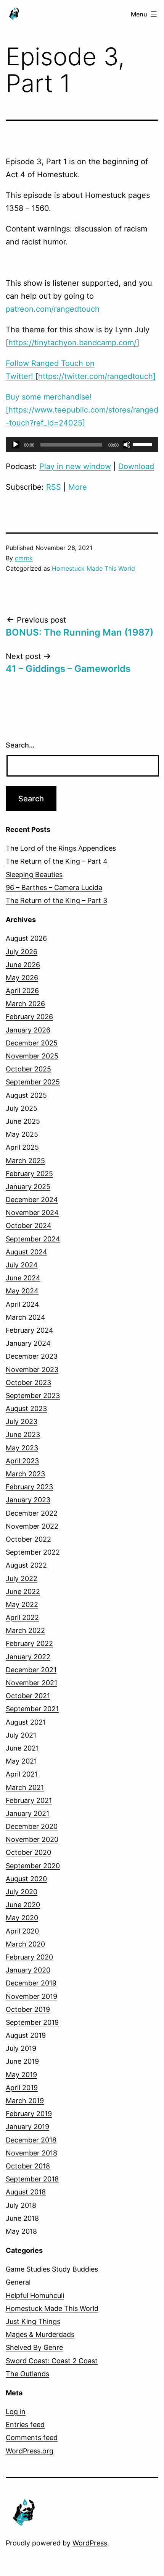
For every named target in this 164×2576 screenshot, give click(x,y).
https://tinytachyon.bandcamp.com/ (72, 343)
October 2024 (29, 1226)
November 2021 (31, 1683)
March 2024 (26, 1317)
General (18, 2282)
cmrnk (24, 558)
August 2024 (27, 1252)
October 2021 (28, 1696)
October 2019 (28, 2009)
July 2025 (22, 1108)
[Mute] (127, 445)
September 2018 (32, 2179)
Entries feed (25, 2425)
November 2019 (31, 1996)
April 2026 (22, 991)
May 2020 (22, 1918)
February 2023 (29, 1487)
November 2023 (32, 1370)
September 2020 (33, 1866)
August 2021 (26, 1722)
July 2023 (22, 1421)
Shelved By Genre (34, 2347)
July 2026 (22, 952)
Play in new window (75, 466)
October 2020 (28, 1852)
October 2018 (28, 2166)
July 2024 (22, 1265)
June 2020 (23, 1905)
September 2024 (33, 1239)
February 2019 (29, 2114)
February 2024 (30, 1330)
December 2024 (32, 1200)
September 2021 (32, 1709)
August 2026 (26, 938)
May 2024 (22, 1291)
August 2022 (26, 1565)
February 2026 (29, 1017)
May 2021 (21, 1761)
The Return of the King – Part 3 (56, 900)
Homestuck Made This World (93, 568)
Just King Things (33, 2321)
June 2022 (23, 1591)
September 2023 (33, 1396)
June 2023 (23, 1434)
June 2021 (22, 1748)
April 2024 (23, 1304)
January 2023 (28, 1500)
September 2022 (33, 1552)
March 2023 (25, 1474)
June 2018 (22, 2218)
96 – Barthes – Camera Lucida (54, 888)
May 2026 (22, 978)
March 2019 (25, 2101)
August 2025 (26, 1095)
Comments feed (32, 2438)
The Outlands (27, 2374)
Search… (20, 745)
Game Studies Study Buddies (52, 2269)
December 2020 (32, 1826)
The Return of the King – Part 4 (57, 861)
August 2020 (26, 1879)
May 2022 (22, 1604)
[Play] (16, 445)
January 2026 (28, 1030)
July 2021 (21, 1735)
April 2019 (22, 2088)
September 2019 (32, 2022)
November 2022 (32, 1526)
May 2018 (21, 2231)
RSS (54, 487)
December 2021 (31, 1670)
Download (136, 466)
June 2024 (23, 1278)
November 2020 (32, 1839)
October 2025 (28, 1069)
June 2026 (23, 965)
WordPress (90, 2543)
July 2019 (21, 2048)
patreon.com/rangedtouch (53, 309)
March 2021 (25, 1787)
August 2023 (26, 1409)
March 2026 (25, 1004)
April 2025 (22, 1147)
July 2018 (21, 2205)
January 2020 (28, 1970)
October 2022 (28, 1539)
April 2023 (22, 1461)
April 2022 (22, 1617)
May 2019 (21, 2075)
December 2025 (32, 1043)
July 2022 (22, 1578)
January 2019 (27, 2127)
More (78, 487)
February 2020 (29, 1957)
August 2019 (26, 2035)
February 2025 (29, 1174)
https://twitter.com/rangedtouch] (97, 376)
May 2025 (22, 1134)
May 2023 (22, 1448)
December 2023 (32, 1356)
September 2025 (33, 1082)
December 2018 (31, 2140)
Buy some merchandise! (49, 397)
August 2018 (26, 2192)
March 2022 (25, 1630)
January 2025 (28, 1187)
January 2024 (28, 1343)
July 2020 (22, 1892)
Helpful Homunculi (35, 2295)
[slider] (144, 444)
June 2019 (22, 2061)
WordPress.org (30, 2451)
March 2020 (25, 1944)
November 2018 (31, 2153)
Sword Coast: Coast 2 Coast (52, 2361)
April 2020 (22, 1931)
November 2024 (32, 1213)
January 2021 (27, 1813)
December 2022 (32, 1513)
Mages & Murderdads (40, 2334)
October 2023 (28, 1383)
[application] (82, 445)
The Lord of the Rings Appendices (61, 848)
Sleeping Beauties (34, 875)
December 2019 (31, 1983)
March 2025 (25, 1161)
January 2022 (28, 1657)
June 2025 (23, 1121)
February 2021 (29, 1800)
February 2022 (29, 1643)
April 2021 (22, 1774)
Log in (16, 2412)
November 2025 (32, 1056)
